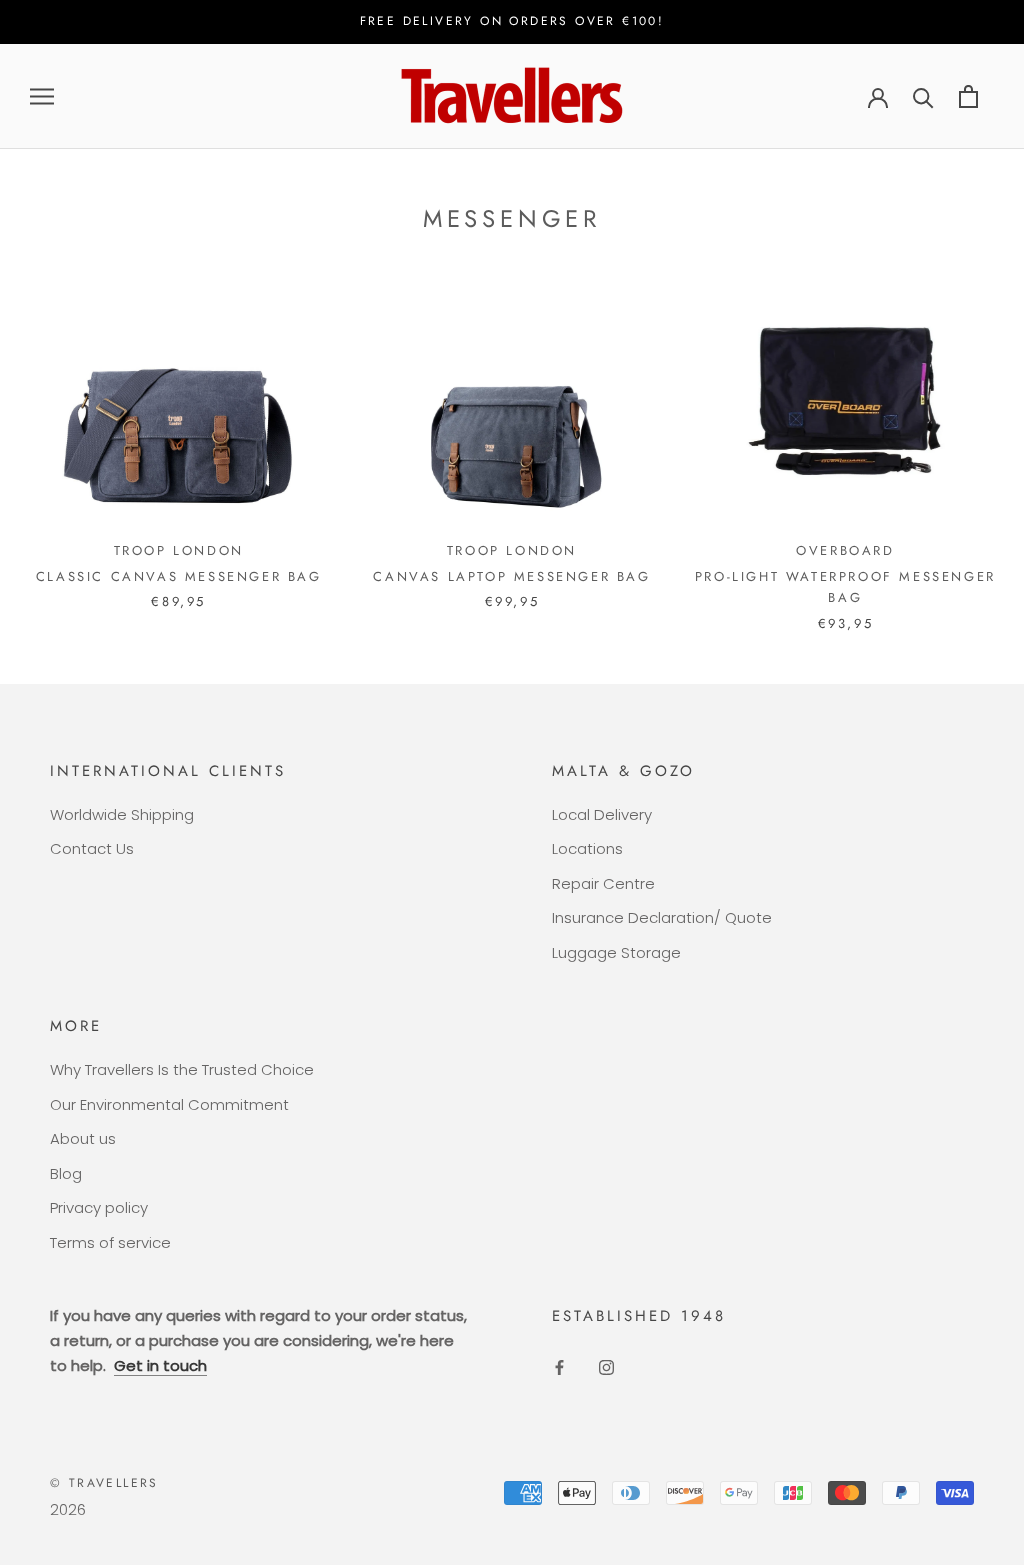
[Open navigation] (42, 96)
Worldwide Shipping (122, 814)
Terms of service (110, 1242)
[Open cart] (968, 96)
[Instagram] (606, 1367)
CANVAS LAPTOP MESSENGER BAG (511, 576)
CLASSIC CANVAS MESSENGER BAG (179, 576)
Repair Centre (603, 883)
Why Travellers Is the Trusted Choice (182, 1069)
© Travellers (104, 1483)
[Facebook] (559, 1367)
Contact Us (92, 848)
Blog (66, 1173)
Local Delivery (602, 814)
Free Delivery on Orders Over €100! (512, 21)
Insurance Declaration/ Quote (662, 917)
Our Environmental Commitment (169, 1104)
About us (83, 1138)
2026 (68, 1509)
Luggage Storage (616, 952)
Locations (587, 848)
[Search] (923, 96)
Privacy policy (99, 1207)
